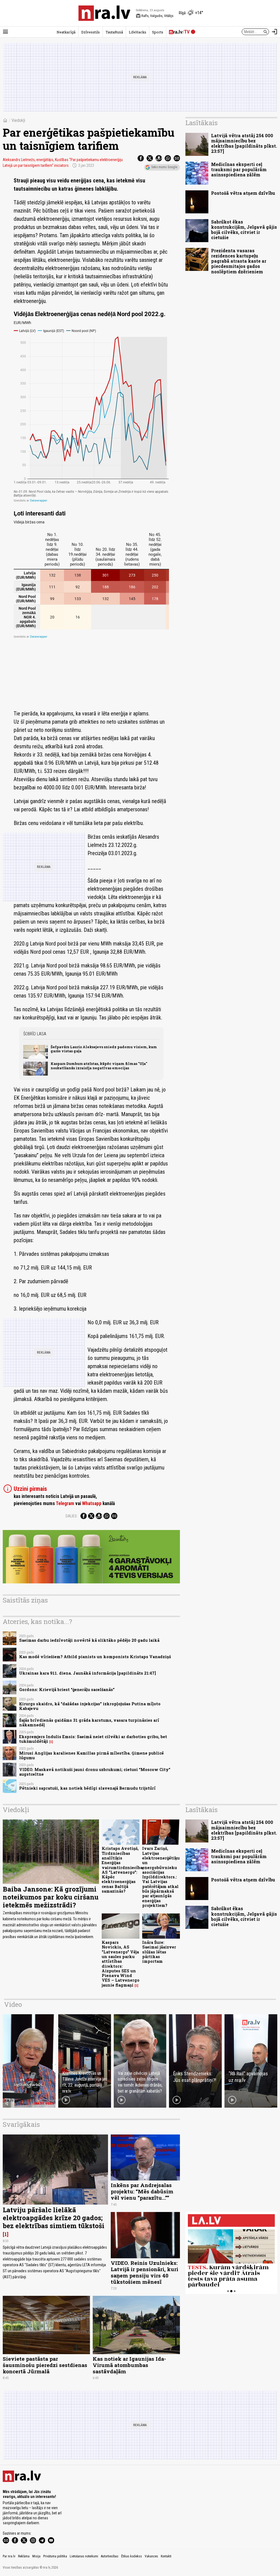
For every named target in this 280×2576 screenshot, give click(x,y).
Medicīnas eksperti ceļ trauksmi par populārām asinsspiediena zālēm (239, 169)
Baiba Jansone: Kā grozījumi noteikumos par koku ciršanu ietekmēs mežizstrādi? (51, 1897)
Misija (36, 2556)
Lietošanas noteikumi (84, 2556)
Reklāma (24, 2556)
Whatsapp (92, 1503)
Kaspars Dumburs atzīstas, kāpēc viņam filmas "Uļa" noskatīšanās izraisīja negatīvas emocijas (99, 1066)
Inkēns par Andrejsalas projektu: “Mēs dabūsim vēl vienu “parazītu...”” (142, 2191)
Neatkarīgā (66, 32)
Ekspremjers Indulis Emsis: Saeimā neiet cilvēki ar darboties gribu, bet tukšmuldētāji (93, 1739)
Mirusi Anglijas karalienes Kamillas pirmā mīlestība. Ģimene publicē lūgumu (91, 1755)
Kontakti (166, 2556)
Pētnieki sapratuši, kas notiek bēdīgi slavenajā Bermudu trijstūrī (87, 1788)
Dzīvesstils (91, 32)
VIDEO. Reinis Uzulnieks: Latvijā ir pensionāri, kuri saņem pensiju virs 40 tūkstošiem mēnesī (145, 2272)
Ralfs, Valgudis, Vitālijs (155, 16)
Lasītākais (202, 123)
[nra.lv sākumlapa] (104, 13)
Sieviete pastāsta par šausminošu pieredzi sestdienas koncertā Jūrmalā (45, 2365)
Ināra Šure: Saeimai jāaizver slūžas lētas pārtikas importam (159, 1952)
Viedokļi (18, 120)
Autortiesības (110, 2556)
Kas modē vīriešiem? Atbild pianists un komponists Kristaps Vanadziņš (95, 1657)
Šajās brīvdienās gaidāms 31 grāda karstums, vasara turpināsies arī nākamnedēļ (89, 1723)
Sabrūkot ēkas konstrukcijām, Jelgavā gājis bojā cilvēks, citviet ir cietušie (244, 230)
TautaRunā (114, 32)
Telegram (65, 1503)
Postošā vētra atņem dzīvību (243, 193)
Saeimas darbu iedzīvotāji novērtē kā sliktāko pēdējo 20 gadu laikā (89, 1640)
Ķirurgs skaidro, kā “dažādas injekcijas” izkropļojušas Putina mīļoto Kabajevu (90, 1706)
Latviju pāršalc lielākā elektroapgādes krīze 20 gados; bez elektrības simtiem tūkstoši (54, 2218)
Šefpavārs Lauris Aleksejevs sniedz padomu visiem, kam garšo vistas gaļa (104, 1049)
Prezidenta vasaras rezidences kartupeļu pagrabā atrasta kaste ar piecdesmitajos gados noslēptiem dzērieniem (239, 261)
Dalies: (72, 1516)
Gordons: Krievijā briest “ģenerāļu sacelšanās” (67, 1690)
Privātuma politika (55, 2556)
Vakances (151, 2556)
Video (13, 2004)
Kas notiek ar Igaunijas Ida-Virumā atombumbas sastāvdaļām (129, 2365)
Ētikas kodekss (132, 2556)
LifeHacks (138, 32)
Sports (158, 32)
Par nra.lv (9, 2556)
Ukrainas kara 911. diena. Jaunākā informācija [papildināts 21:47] (87, 1673)
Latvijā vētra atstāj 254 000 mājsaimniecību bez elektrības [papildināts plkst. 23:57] (244, 143)
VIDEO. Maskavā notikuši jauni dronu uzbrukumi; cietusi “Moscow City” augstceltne (95, 1772)
